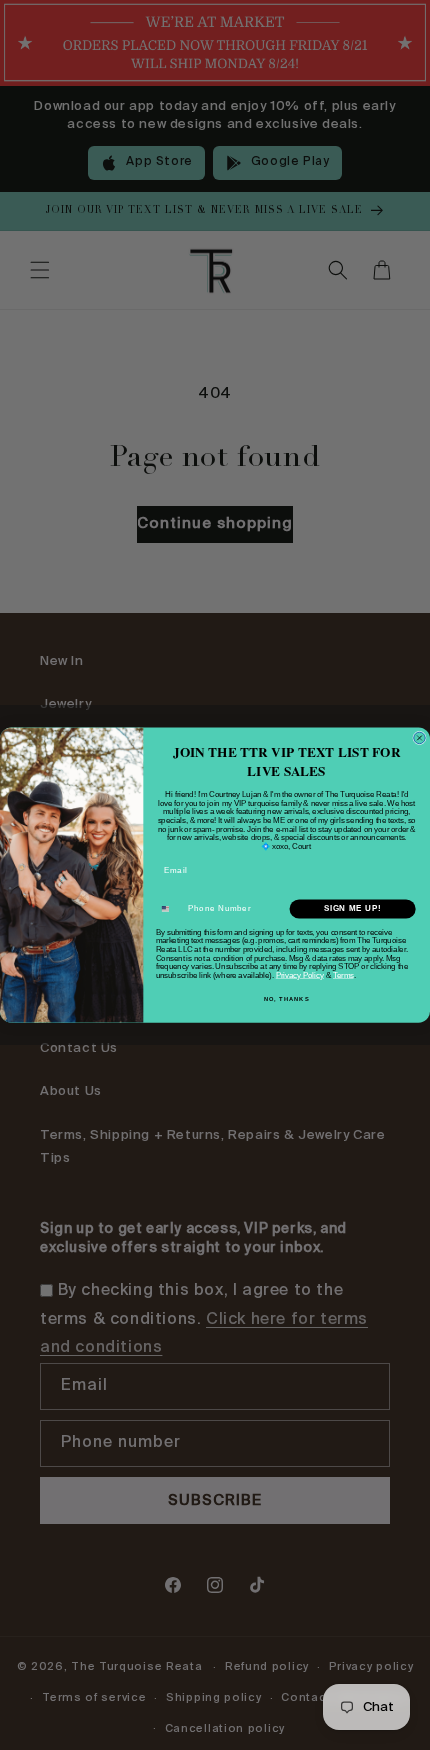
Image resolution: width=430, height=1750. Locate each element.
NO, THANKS (286, 998)
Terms (343, 975)
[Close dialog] (419, 737)
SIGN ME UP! (353, 909)
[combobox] (169, 909)
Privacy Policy (300, 975)
